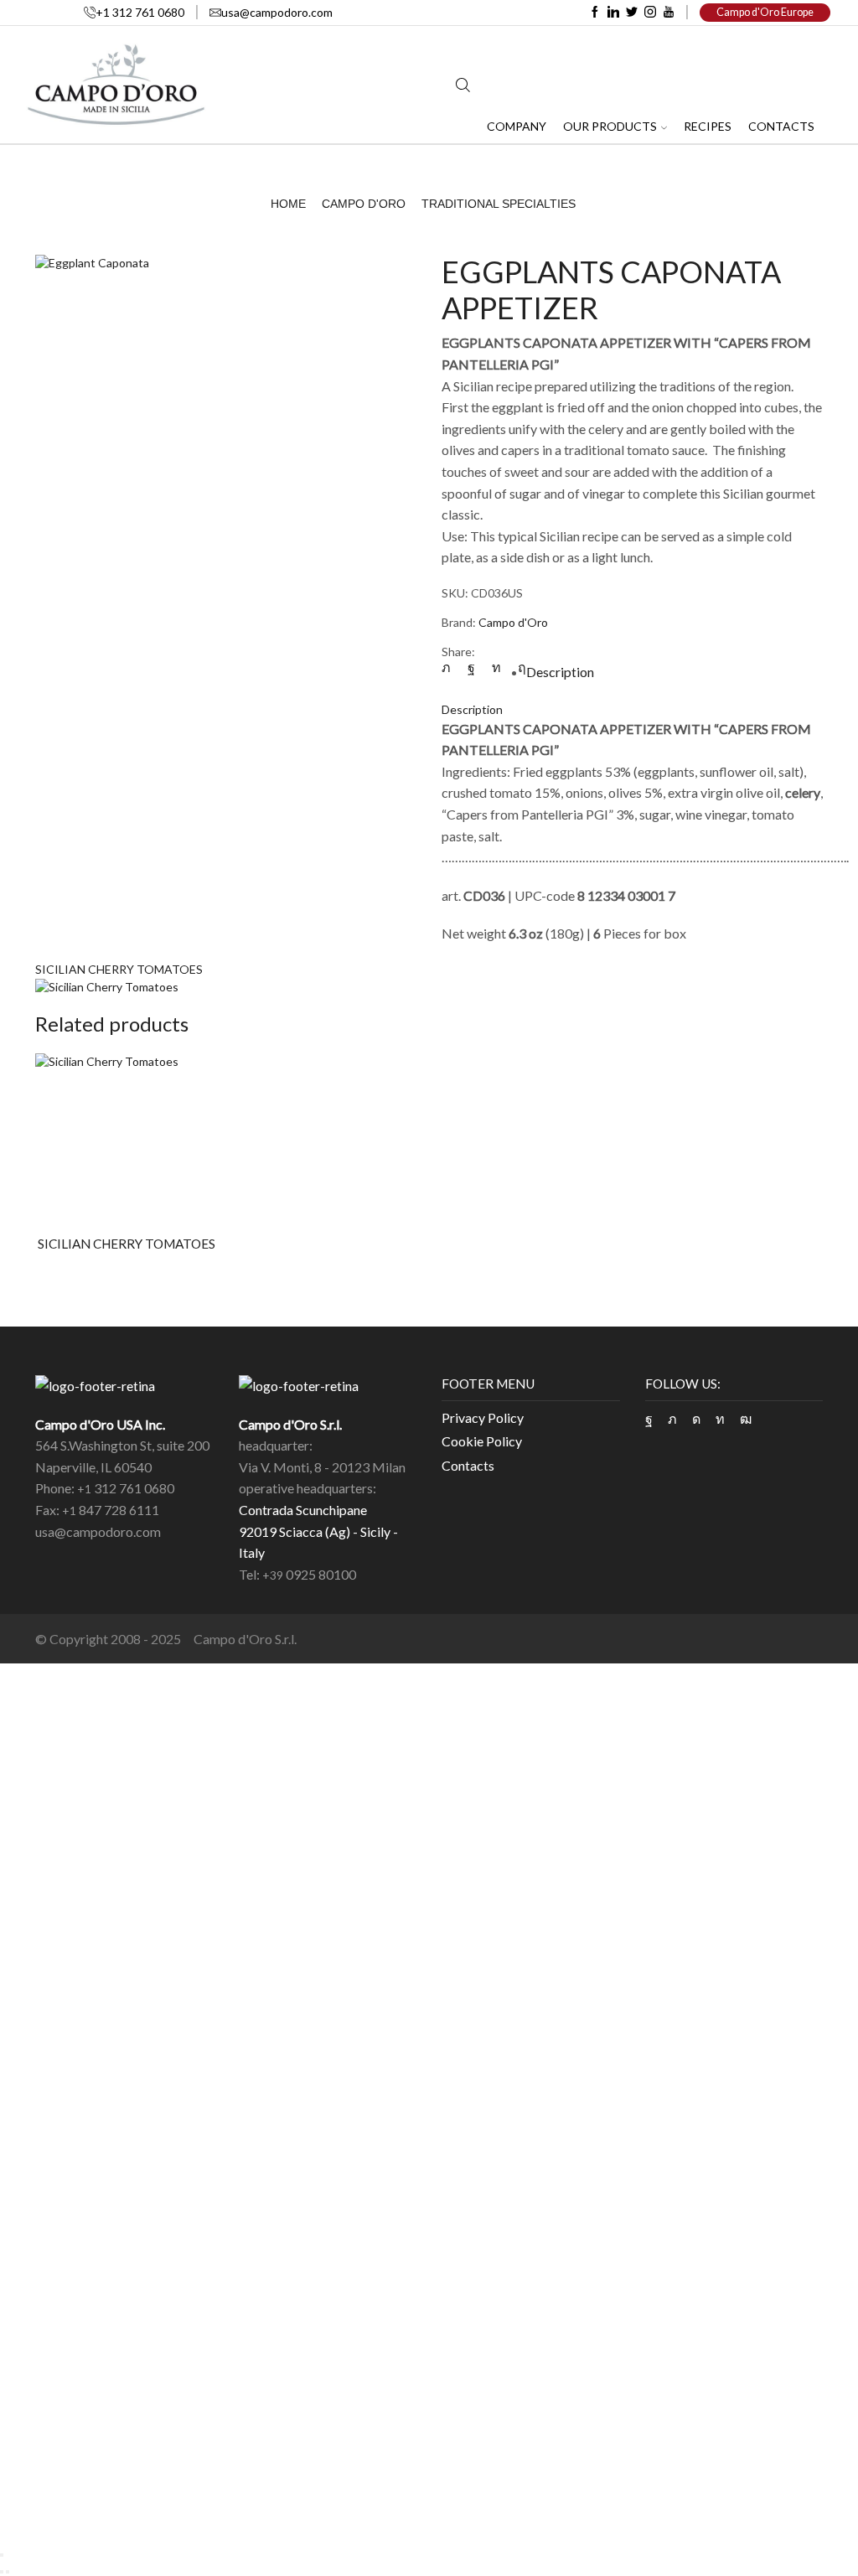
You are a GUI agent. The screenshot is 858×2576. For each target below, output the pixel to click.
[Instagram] (650, 13)
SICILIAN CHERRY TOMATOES (119, 969)
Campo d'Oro (364, 204)
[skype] (518, 667)
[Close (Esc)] (2, 2555)
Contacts (781, 126)
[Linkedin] (613, 13)
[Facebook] (595, 13)
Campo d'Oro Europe (765, 12)
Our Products (610, 126)
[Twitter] (632, 13)
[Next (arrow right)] (8, 2572)
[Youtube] (669, 13)
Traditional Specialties (499, 204)
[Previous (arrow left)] (2, 2572)
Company (517, 126)
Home (288, 204)
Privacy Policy (483, 1417)
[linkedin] (496, 667)
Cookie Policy (482, 1441)
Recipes (708, 126)
